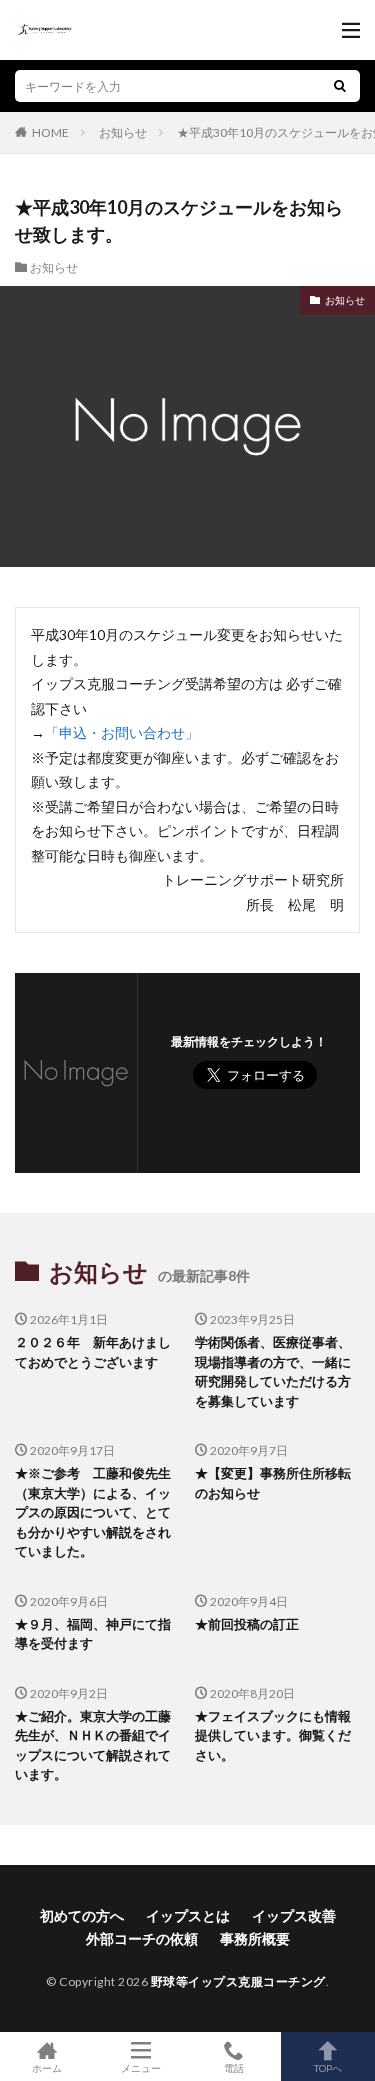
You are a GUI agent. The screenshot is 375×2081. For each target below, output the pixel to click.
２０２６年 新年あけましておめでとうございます (93, 1352)
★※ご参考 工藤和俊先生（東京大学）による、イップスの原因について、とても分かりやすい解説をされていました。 (93, 1512)
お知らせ (123, 132)
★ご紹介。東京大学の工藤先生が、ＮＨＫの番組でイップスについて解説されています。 (93, 1745)
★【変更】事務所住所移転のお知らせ (273, 1483)
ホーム (47, 2067)
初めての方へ (82, 1915)
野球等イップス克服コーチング (238, 1981)
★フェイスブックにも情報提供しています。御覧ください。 (273, 1735)
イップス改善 (294, 1915)
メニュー (141, 2067)
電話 (234, 2067)
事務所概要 (255, 1938)
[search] (340, 86)
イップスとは (188, 1915)
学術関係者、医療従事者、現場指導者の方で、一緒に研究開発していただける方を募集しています (273, 1371)
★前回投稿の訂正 (247, 1624)
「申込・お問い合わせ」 (122, 732)
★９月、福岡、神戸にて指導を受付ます (93, 1634)
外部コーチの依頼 (142, 1938)
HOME (50, 132)
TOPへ (328, 2067)
